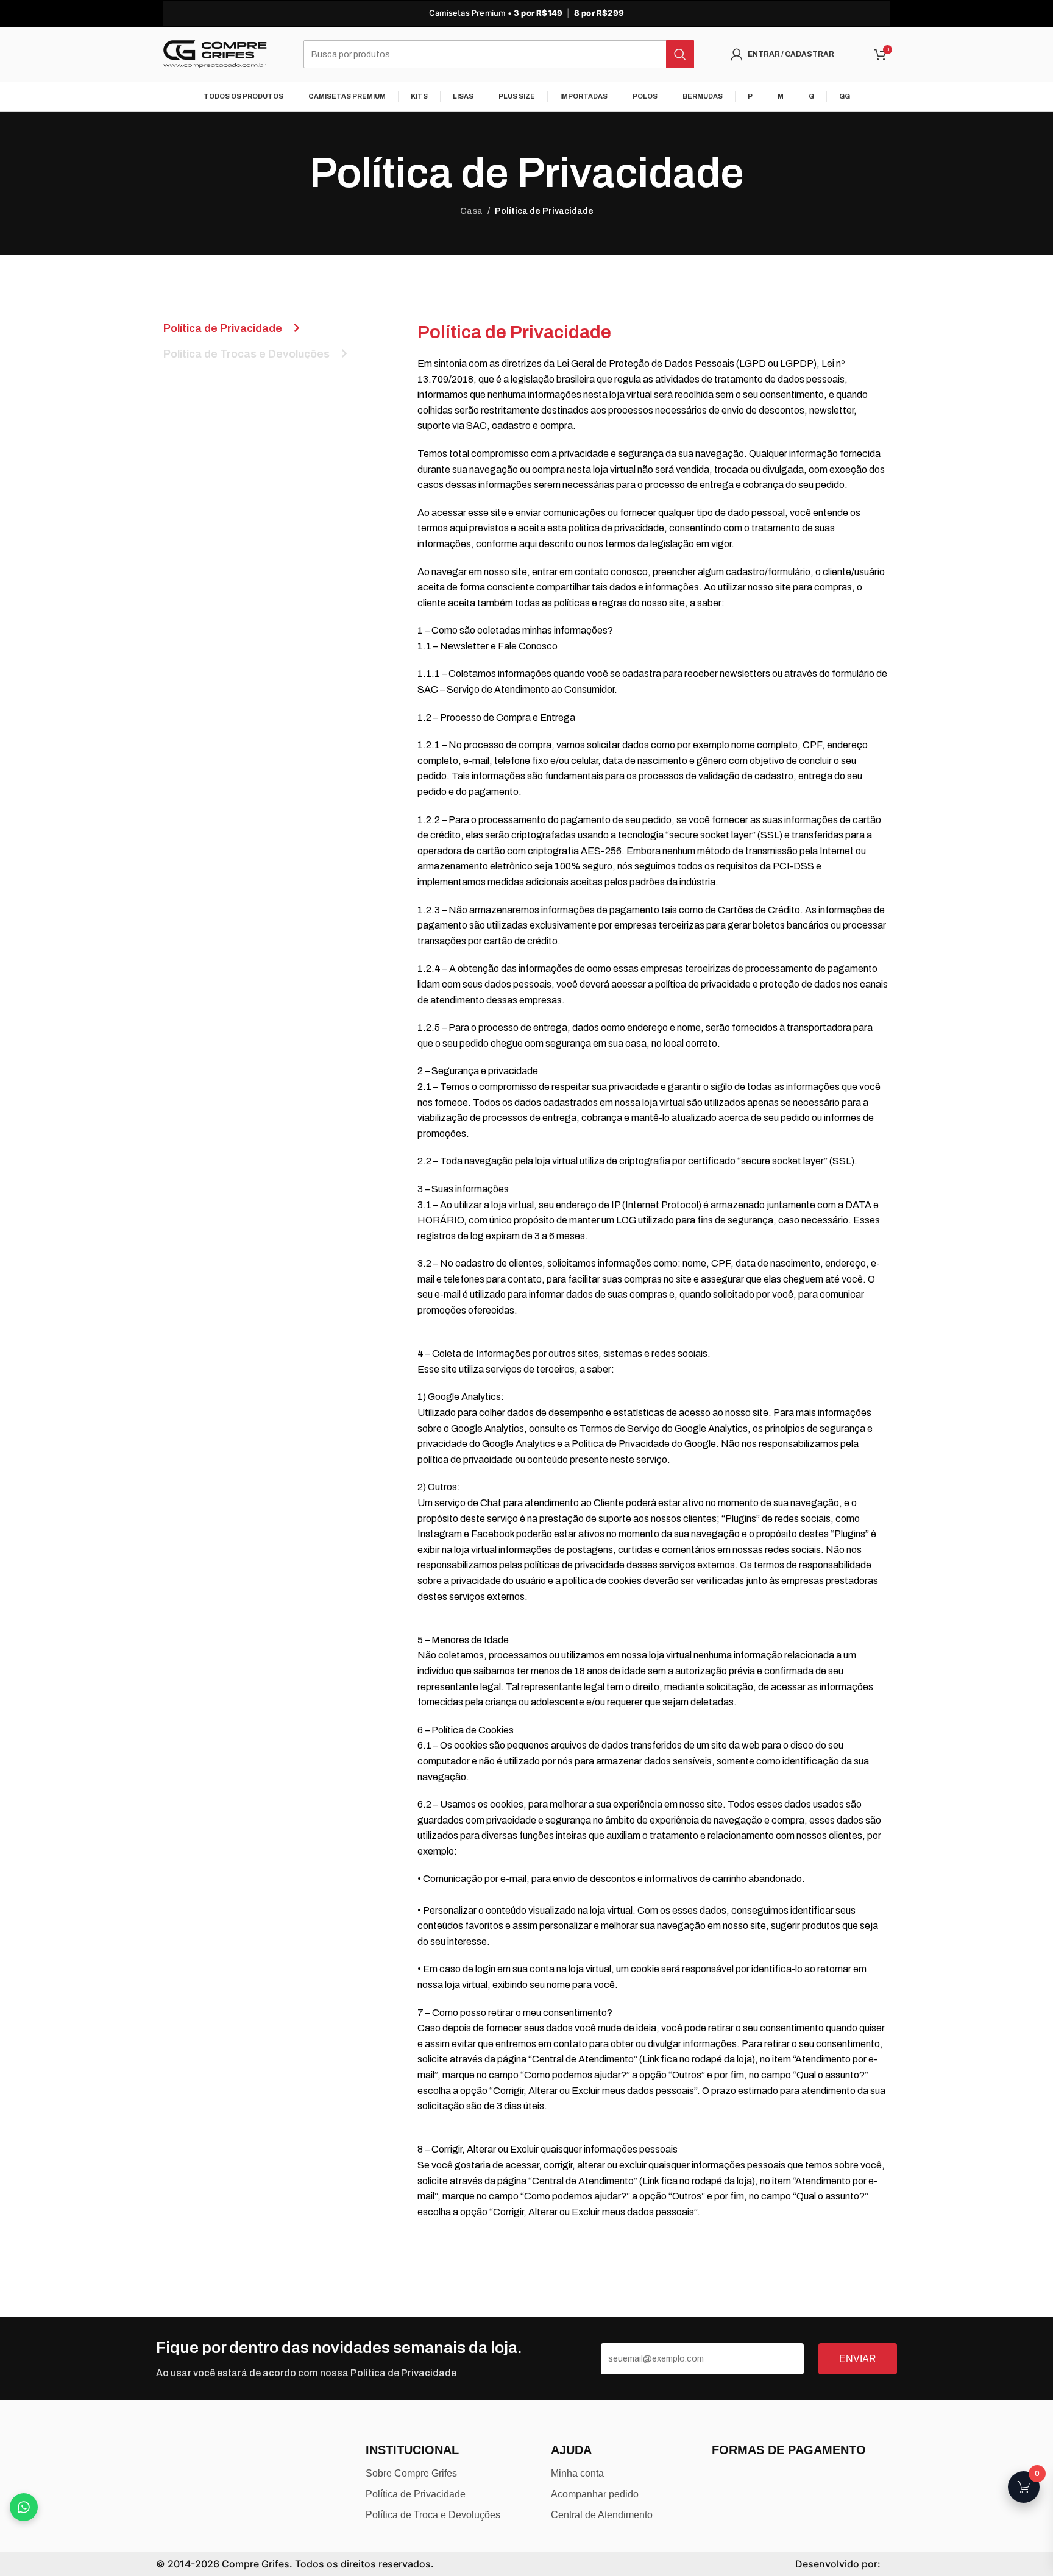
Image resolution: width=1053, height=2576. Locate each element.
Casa (471, 211)
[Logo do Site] (215, 54)
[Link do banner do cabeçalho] (526, 13)
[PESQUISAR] (680, 54)
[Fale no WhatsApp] (24, 2507)
